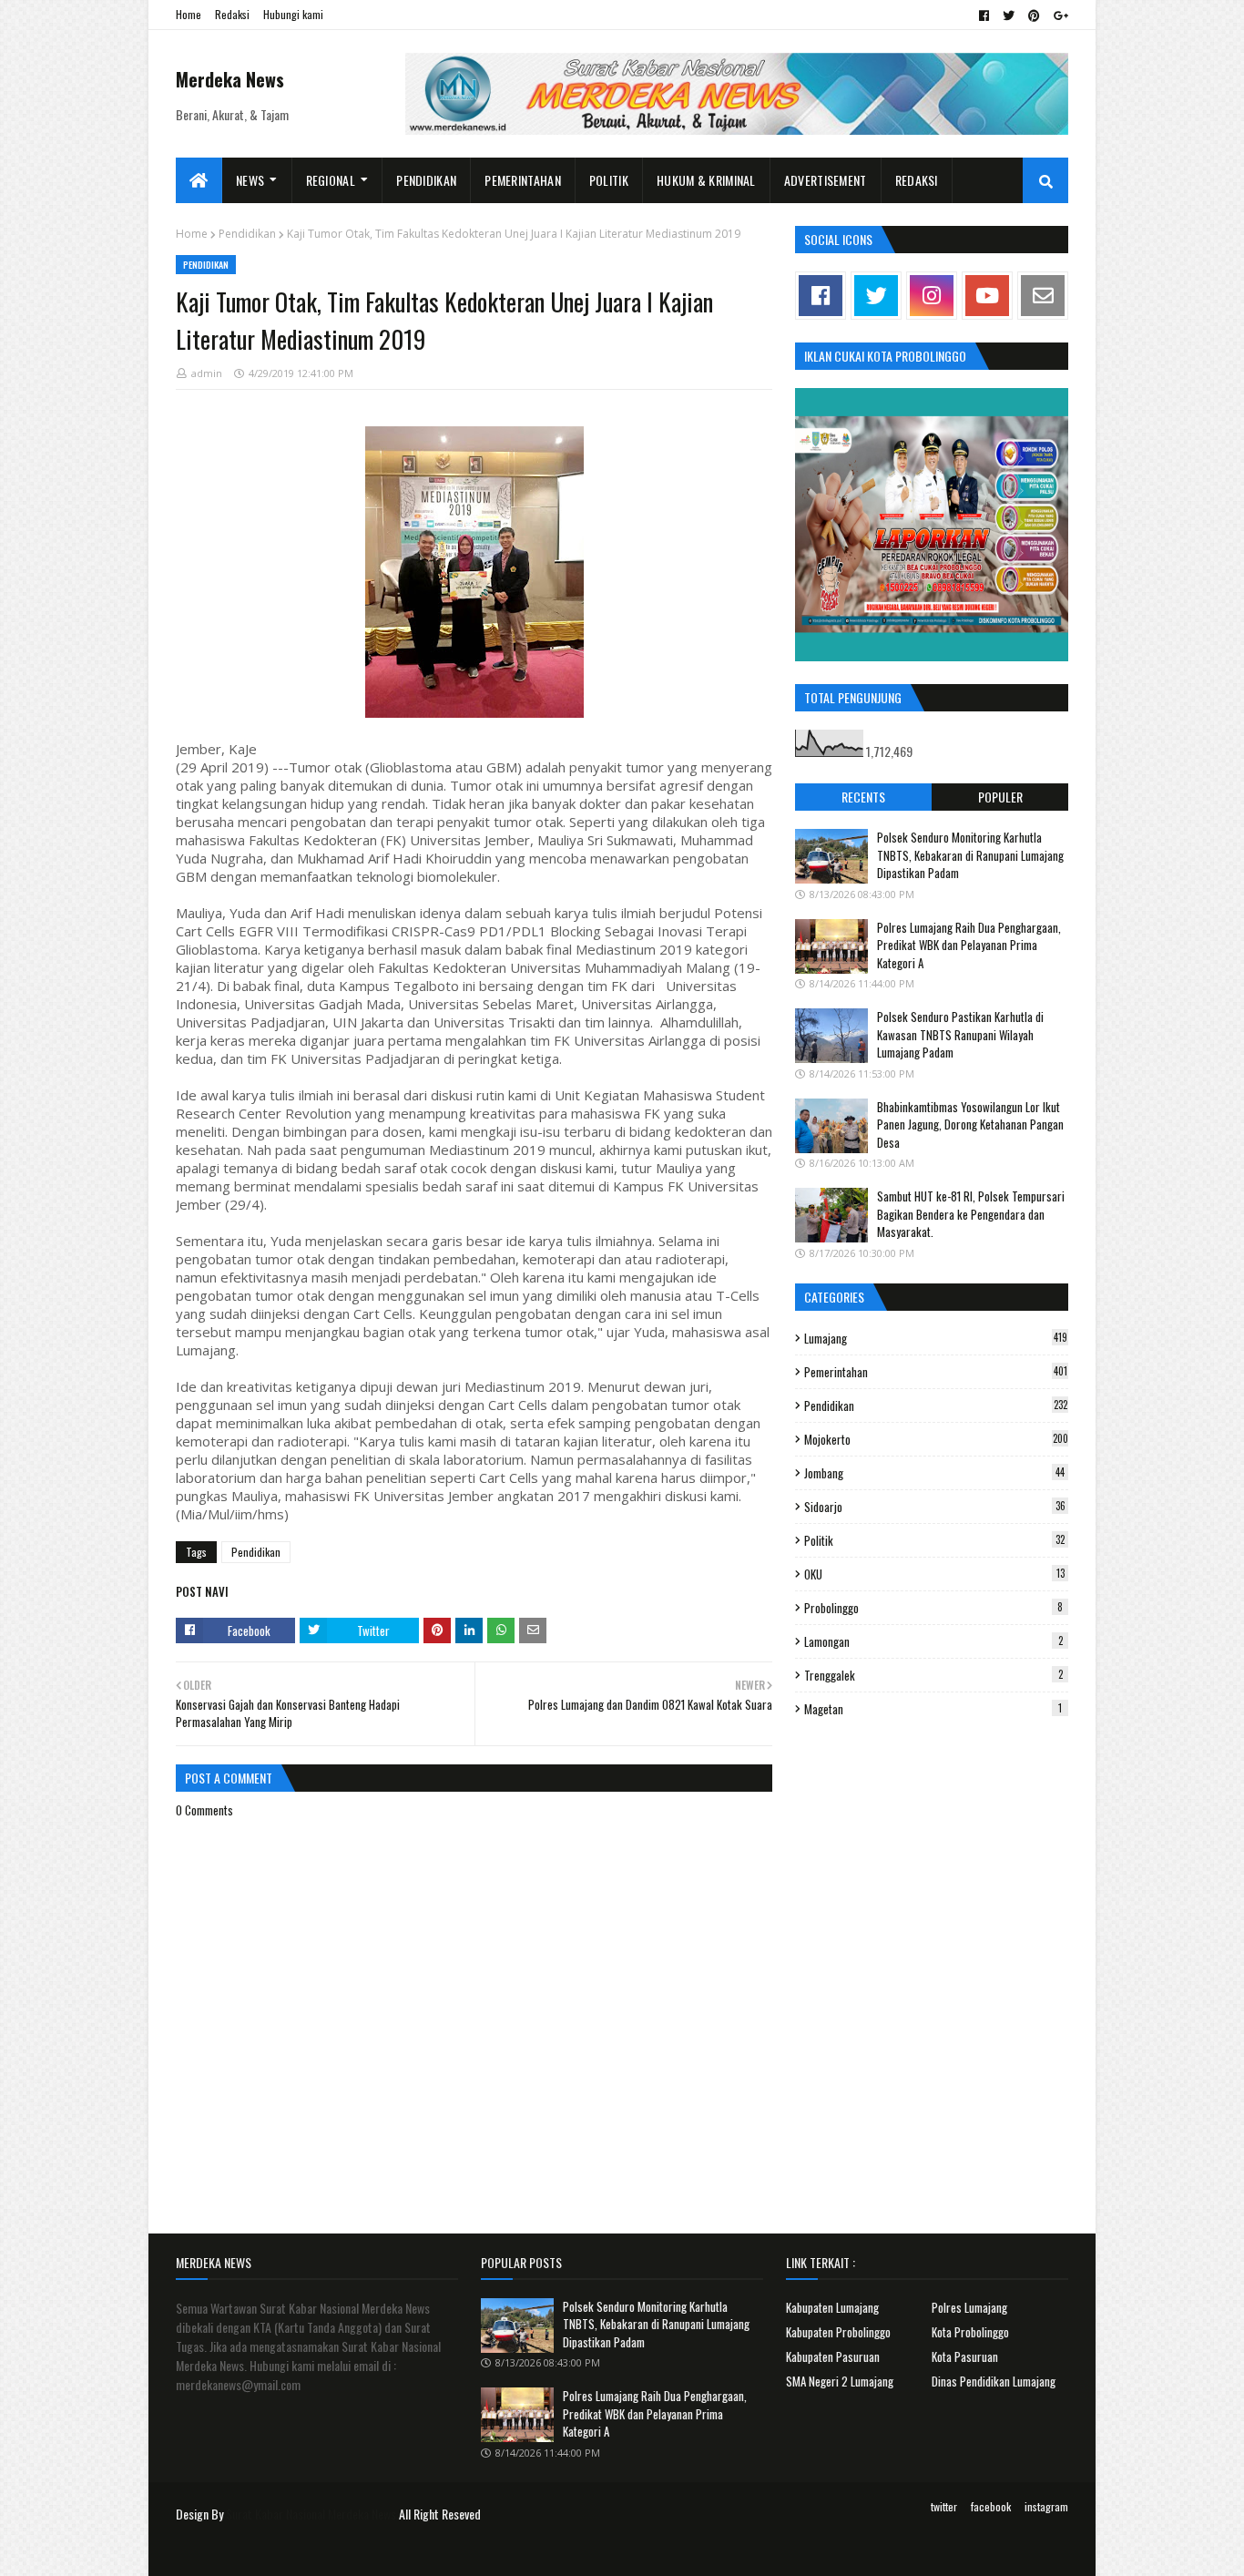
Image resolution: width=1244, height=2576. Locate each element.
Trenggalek (933, 1675)
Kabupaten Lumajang (832, 2307)
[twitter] (1009, 15)
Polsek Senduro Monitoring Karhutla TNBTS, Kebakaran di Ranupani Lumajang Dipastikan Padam (970, 855)
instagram (1046, 2506)
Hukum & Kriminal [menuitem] (706, 180)
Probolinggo (933, 1608)
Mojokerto (936, 1439)
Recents (863, 797)
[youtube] (987, 296)
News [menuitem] (250, 180)
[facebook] (984, 15)
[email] (1043, 296)
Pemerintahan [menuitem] (523, 180)
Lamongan (933, 1641)
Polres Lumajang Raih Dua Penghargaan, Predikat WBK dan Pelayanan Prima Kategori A (969, 945)
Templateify (247, 2551)
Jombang (934, 1473)
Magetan (933, 1709)
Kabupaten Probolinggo (838, 2332)
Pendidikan (247, 234)
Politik (934, 1540)
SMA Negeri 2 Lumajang (840, 2381)
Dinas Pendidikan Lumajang (994, 2381)
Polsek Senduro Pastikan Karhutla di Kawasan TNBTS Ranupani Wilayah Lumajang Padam (960, 1034)
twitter (944, 2506)
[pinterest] (1034, 15)
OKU (934, 1574)
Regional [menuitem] (331, 180)
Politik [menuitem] (609, 180)
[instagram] (932, 296)
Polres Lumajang (969, 2307)
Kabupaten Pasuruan (833, 2356)
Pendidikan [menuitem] (426, 180)
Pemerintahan (936, 1372)
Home (189, 14)
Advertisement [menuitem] (826, 180)
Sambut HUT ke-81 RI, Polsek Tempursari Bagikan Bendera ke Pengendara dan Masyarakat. (971, 1214)
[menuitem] (199, 180)
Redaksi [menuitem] (917, 180)
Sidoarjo (935, 1507)
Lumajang (936, 1338)
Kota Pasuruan (965, 2356)
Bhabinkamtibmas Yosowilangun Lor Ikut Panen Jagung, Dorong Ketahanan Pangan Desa (970, 1124)
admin (207, 373)
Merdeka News (230, 79)
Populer (1000, 797)
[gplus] (1059, 15)
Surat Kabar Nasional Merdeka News (311, 2514)
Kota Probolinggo (970, 2332)
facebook (991, 2506)
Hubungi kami (293, 14)
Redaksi (232, 14)
